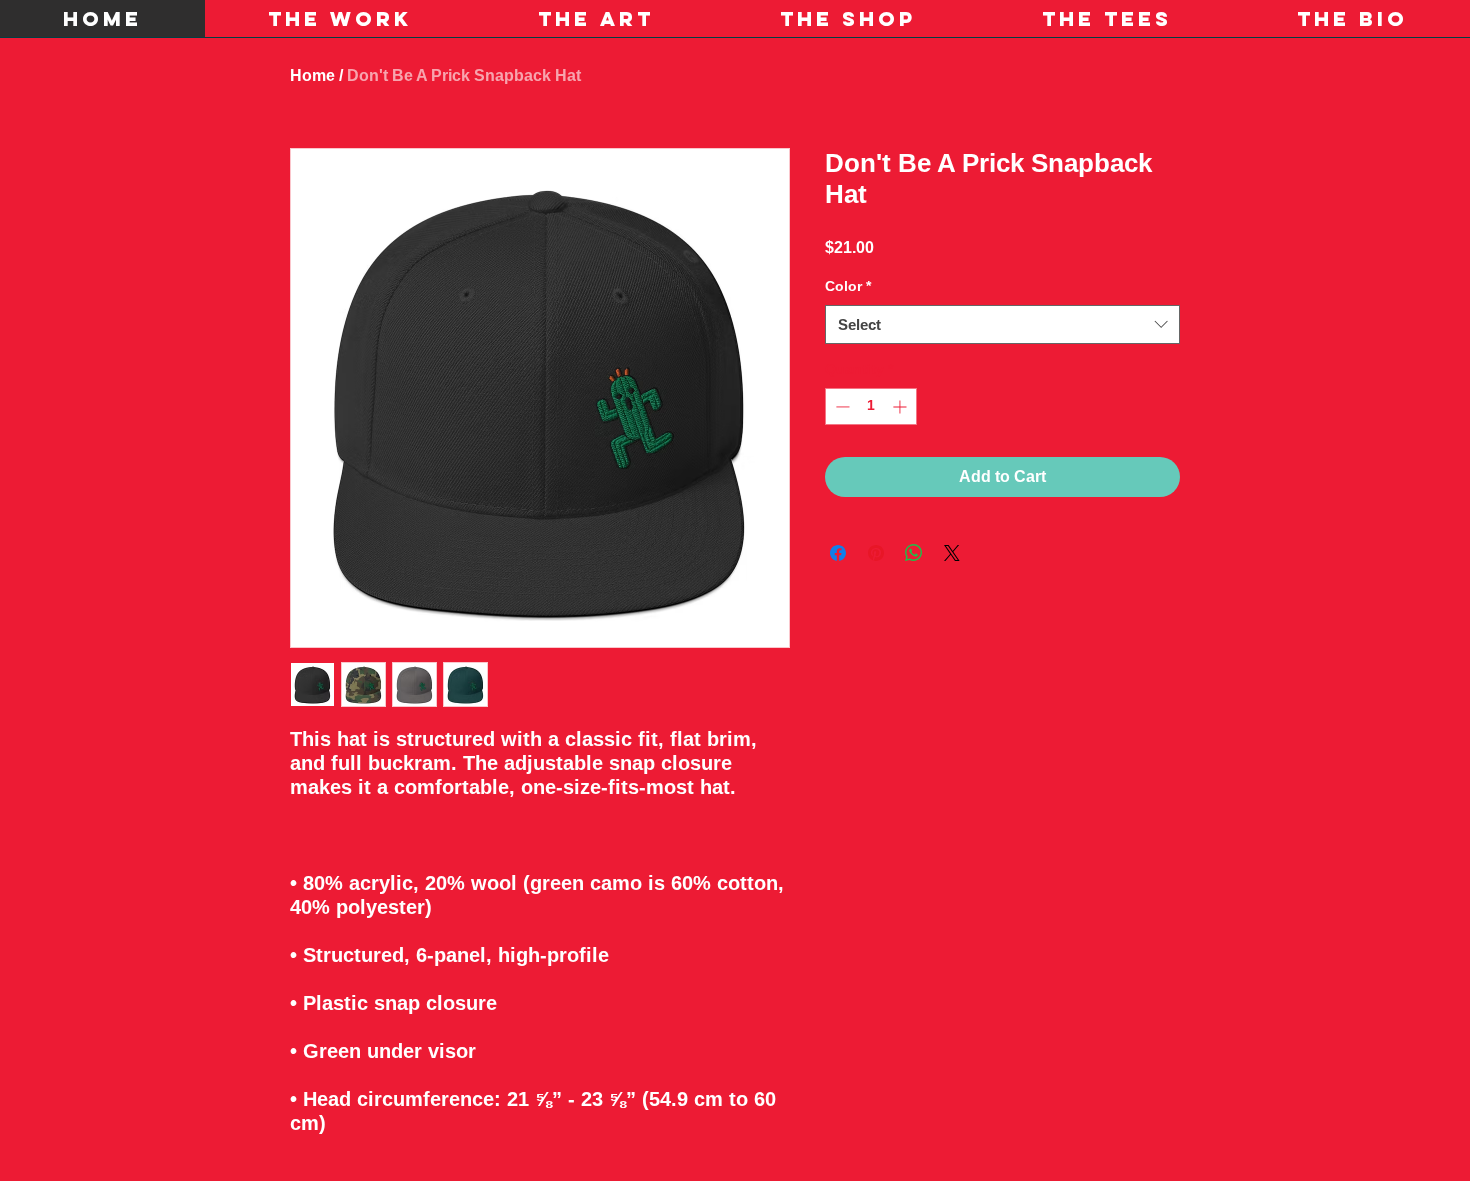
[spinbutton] (871, 406)
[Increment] (901, 406)
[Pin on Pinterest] (876, 553)
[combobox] (1002, 324)
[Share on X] (952, 553)
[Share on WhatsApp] (914, 553)
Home (312, 75)
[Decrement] (840, 406)
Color (848, 286)
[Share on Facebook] (838, 553)
